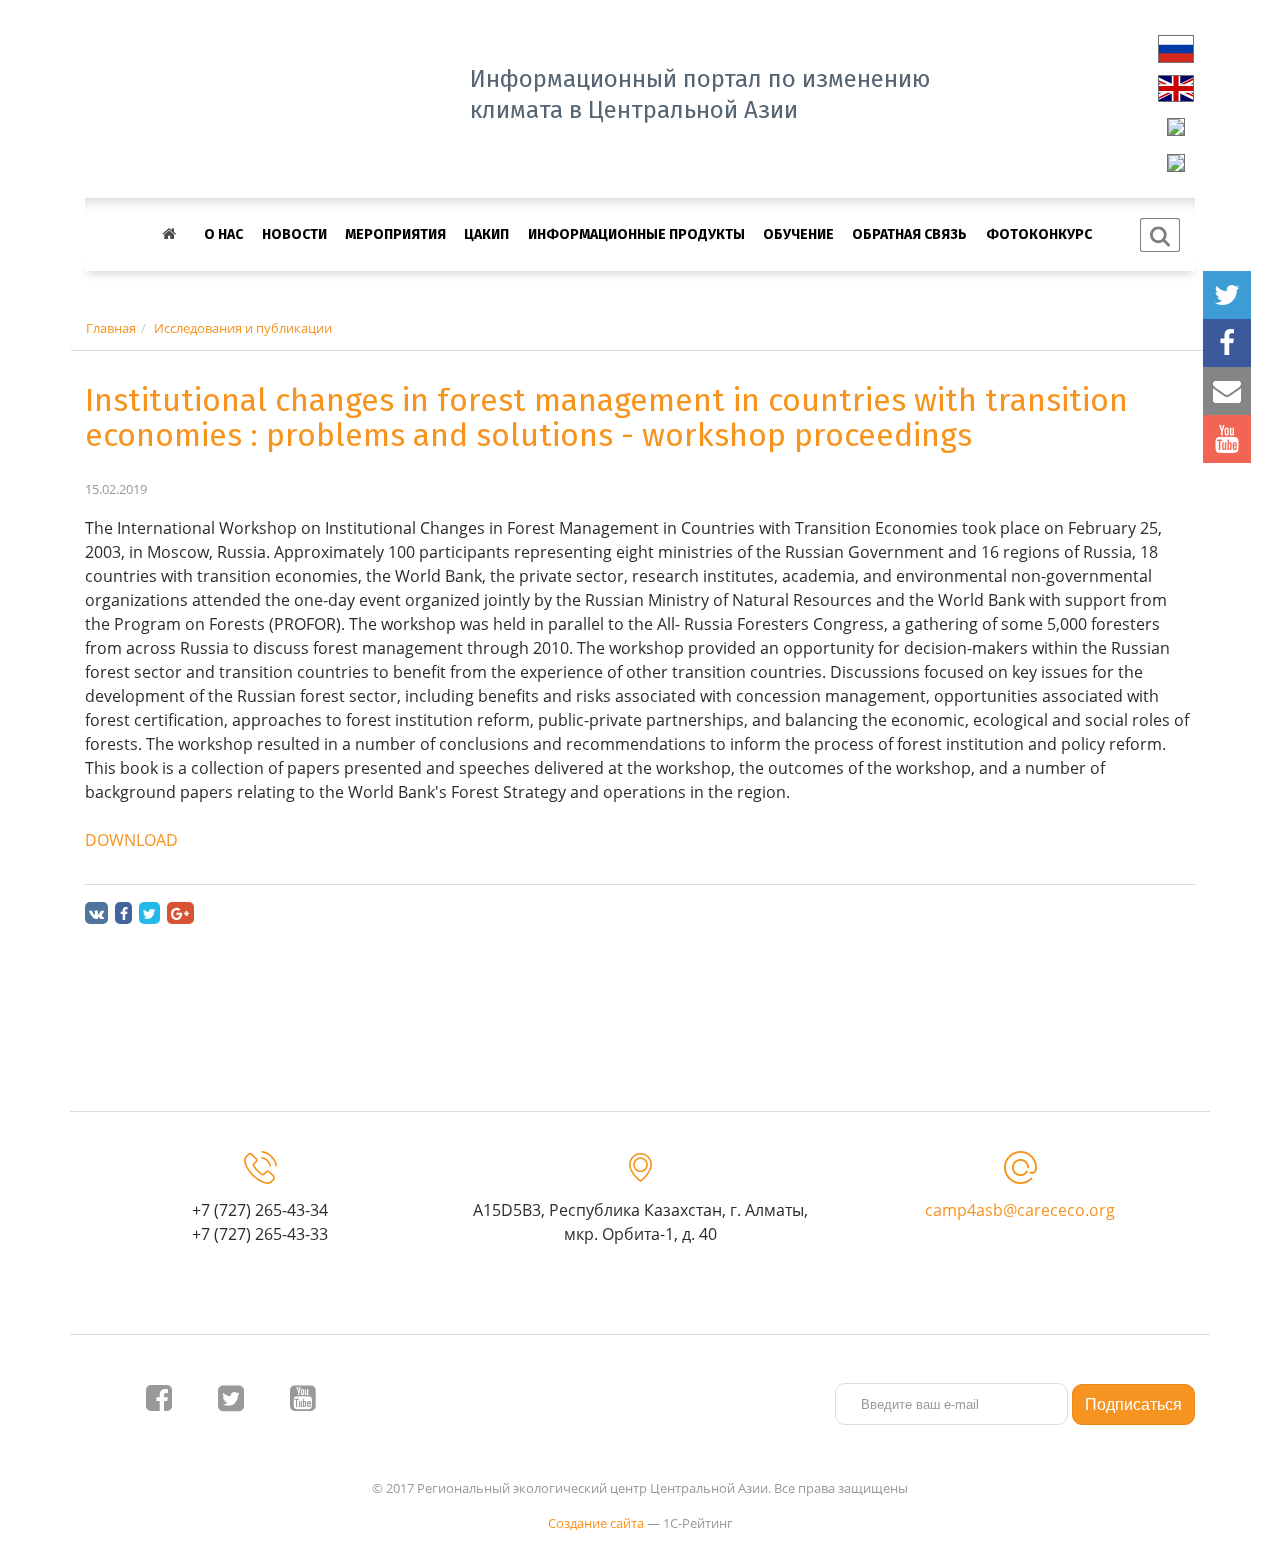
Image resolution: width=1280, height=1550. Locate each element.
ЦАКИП (486, 234)
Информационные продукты (636, 234)
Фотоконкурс (1039, 234)
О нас (223, 234)
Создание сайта (596, 1523)
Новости (294, 234)
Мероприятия (395, 234)
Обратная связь (909, 234)
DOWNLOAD (131, 840)
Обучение (798, 234)
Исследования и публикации (243, 328)
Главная (111, 328)
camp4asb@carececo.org (1020, 1210)
